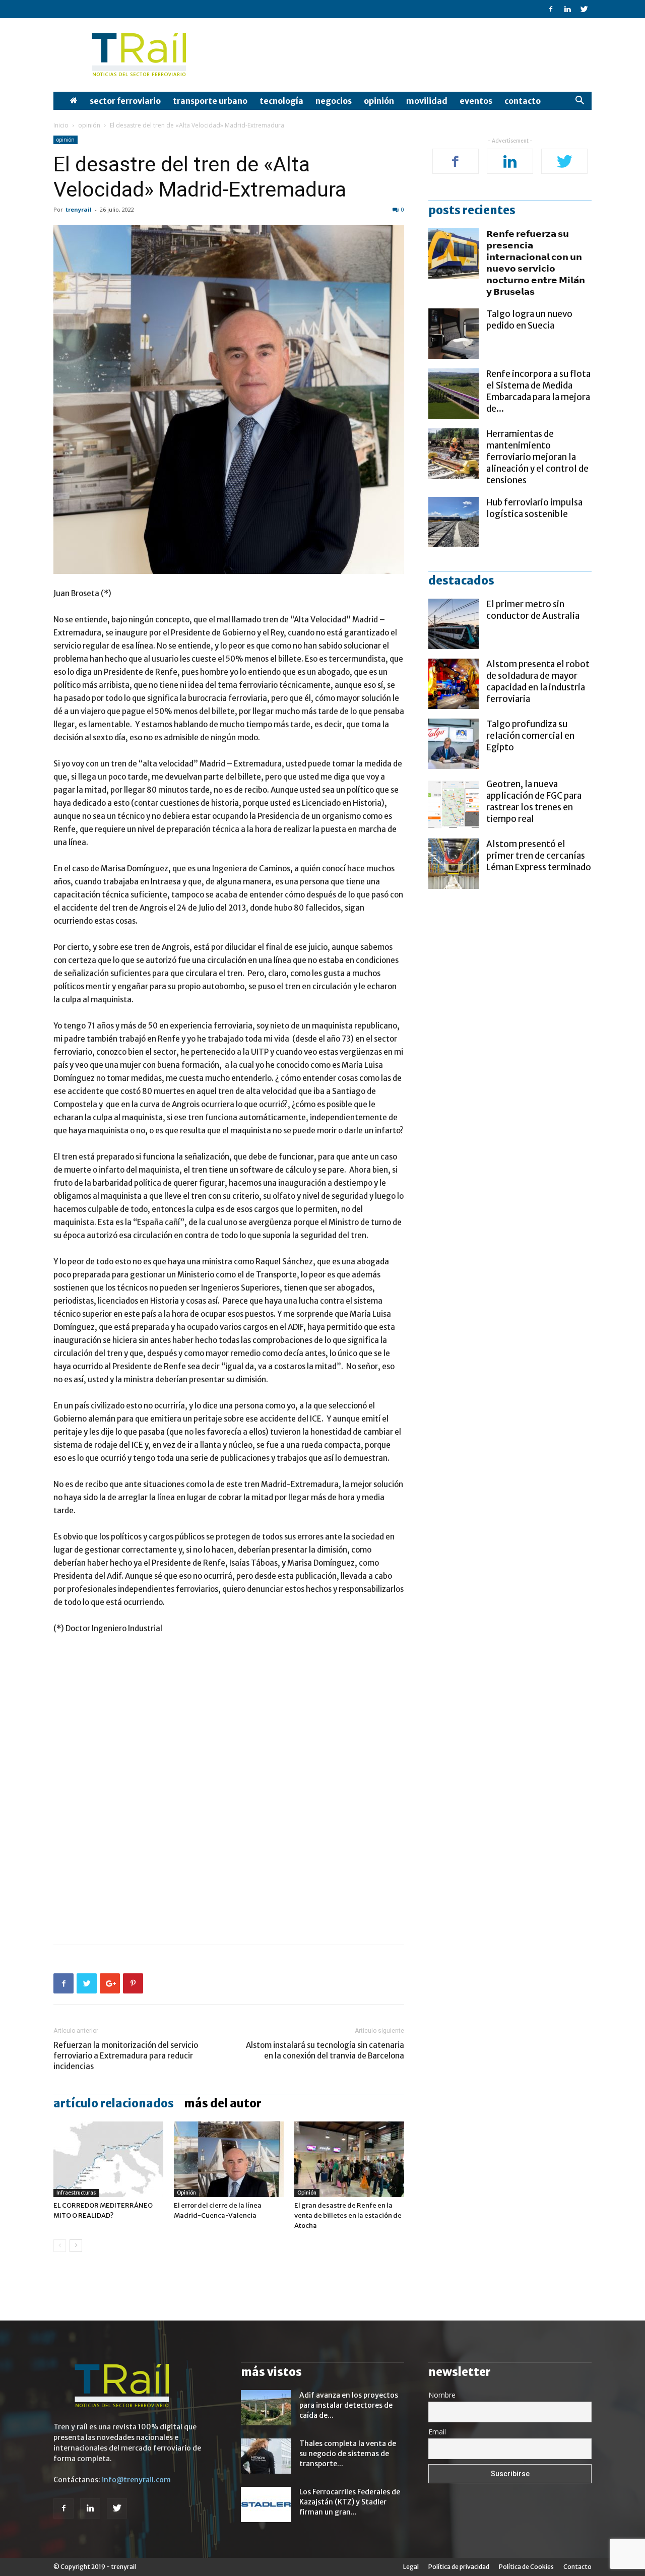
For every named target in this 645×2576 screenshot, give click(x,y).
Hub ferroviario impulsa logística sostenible (534, 508)
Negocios (334, 101)
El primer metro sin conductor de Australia (533, 610)
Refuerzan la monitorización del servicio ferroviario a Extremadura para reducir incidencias (126, 2056)
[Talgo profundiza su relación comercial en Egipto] (454, 744)
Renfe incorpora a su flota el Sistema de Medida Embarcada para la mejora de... (538, 391)
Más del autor (223, 2103)
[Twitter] (584, 9)
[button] (579, 102)
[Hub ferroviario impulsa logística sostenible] (454, 522)
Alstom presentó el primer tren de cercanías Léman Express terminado (539, 856)
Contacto (523, 101)
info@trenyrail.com (136, 2480)
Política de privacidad (459, 2567)
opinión (379, 101)
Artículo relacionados (114, 2103)
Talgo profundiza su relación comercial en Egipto (530, 736)
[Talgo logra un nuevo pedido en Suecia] (454, 334)
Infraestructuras (76, 2193)
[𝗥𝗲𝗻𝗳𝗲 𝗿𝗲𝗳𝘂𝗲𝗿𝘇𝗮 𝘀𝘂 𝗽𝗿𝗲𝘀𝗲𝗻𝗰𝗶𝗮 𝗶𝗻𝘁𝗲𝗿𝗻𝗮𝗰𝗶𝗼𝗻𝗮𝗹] (454, 253)
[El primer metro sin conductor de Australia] (454, 624)
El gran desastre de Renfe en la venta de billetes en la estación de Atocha (348, 2215)
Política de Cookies (526, 2567)
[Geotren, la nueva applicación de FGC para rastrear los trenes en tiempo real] (454, 804)
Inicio (61, 125)
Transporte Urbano (210, 101)
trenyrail (79, 209)
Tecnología (281, 101)
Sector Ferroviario (125, 101)
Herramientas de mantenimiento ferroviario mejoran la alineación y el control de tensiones (537, 457)
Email (437, 2432)
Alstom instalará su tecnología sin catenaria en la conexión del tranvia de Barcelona (325, 2050)
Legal (411, 2567)
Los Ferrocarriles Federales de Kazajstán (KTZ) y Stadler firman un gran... (350, 2502)
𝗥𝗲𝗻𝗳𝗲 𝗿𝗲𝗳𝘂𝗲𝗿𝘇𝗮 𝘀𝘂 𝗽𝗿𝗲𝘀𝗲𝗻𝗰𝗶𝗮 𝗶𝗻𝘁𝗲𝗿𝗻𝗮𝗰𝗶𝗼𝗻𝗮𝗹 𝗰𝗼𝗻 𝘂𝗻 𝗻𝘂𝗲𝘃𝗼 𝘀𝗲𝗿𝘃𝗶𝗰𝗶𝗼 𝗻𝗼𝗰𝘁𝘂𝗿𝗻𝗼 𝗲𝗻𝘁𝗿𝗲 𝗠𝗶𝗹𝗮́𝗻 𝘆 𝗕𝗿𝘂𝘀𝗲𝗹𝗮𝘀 (536, 263)
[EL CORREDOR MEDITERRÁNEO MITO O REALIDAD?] (108, 2159)
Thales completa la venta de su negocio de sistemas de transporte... (348, 2454)
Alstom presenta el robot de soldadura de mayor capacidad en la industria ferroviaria (538, 682)
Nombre (442, 2395)
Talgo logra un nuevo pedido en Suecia (529, 320)
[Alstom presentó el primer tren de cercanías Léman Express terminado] (454, 864)
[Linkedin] (567, 9)
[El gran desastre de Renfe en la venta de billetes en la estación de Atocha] (349, 2159)
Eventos (476, 101)
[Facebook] (551, 9)
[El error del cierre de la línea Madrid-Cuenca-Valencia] (229, 2159)
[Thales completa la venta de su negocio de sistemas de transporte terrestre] (266, 2456)
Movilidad (427, 101)
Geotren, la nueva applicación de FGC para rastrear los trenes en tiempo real (534, 801)
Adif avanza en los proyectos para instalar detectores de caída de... (349, 2405)
